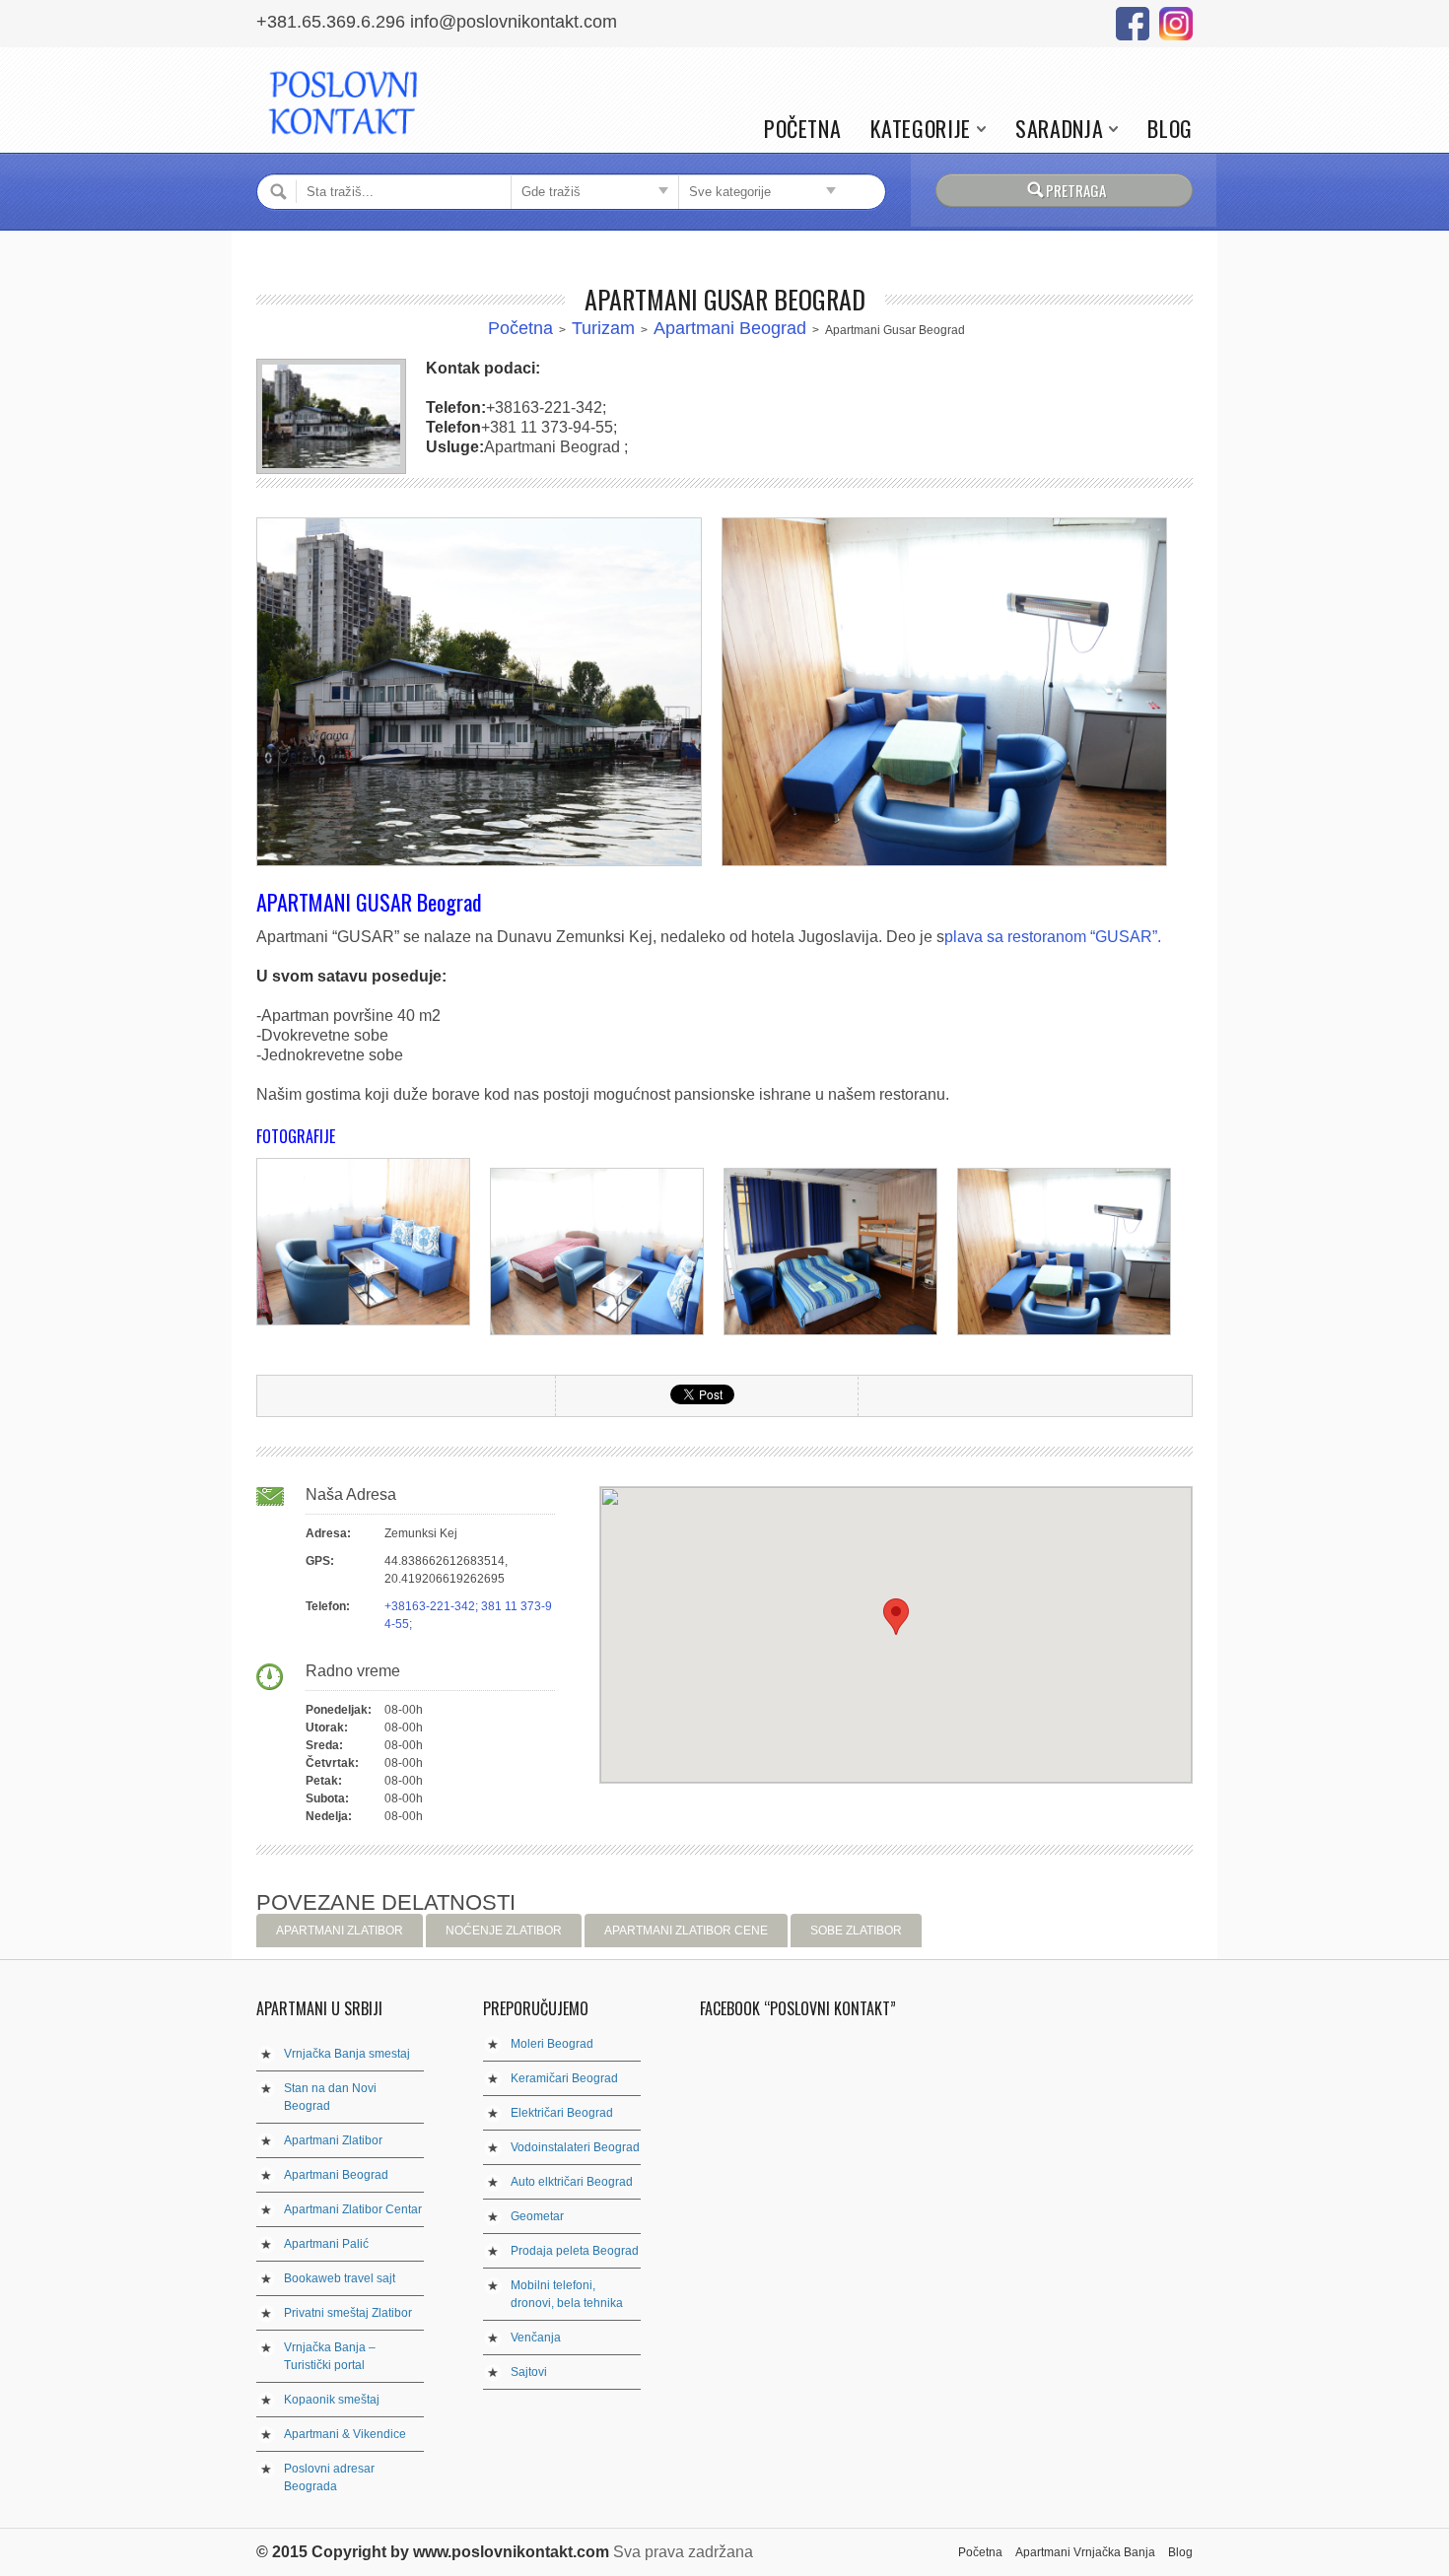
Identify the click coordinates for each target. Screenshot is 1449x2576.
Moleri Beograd (552, 2044)
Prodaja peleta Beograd (575, 2251)
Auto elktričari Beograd (572, 2182)
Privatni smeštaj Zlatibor (348, 2313)
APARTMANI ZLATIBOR (340, 1931)
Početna (803, 129)
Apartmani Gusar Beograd (725, 299)
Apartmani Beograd (730, 328)
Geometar (537, 2216)
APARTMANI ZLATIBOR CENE (686, 1931)
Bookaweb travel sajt (340, 2278)
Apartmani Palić (326, 2244)
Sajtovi (529, 2372)
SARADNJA (1059, 129)
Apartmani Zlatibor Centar (353, 2209)
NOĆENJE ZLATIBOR (504, 1931)
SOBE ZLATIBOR (856, 1931)
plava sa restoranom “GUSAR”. (1053, 937)
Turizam (603, 328)
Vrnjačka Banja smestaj (347, 2054)
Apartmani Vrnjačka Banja (1085, 2552)
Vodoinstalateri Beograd (575, 2147)
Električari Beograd (562, 2113)
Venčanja (536, 2338)
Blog (1170, 129)
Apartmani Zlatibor (333, 2140)
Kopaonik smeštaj (332, 2400)
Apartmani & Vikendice (345, 2434)
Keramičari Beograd (564, 2078)
